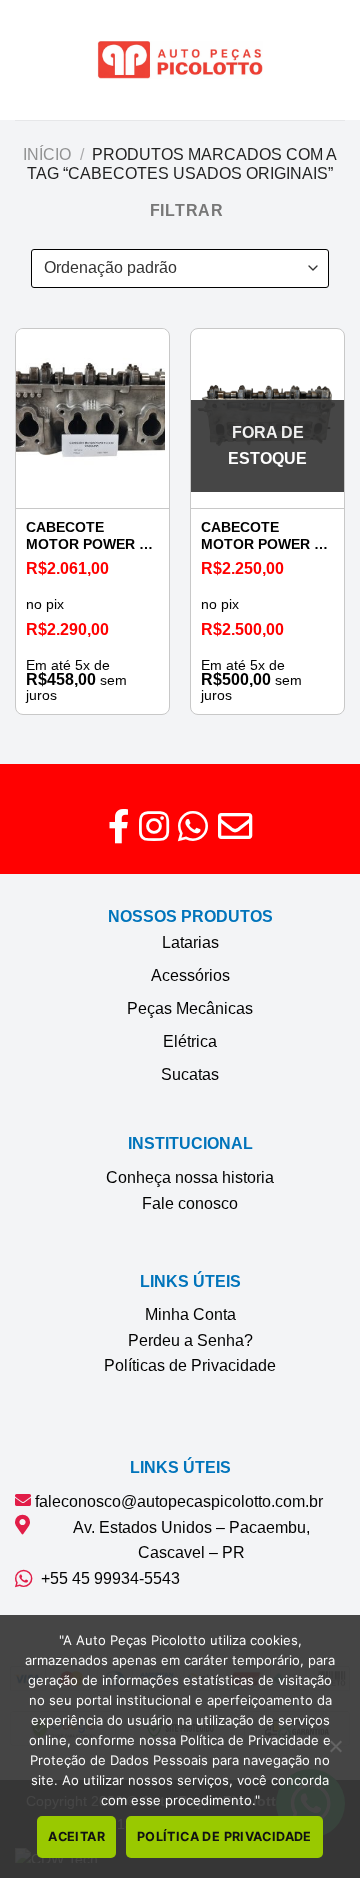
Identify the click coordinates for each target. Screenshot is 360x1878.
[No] (335, 1752)
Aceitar (76, 1836)
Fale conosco (190, 1203)
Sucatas (190, 1074)
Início (47, 154)
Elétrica (190, 1041)
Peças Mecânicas (190, 1008)
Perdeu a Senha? (190, 1340)
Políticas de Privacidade (190, 1365)
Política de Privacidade (224, 1836)
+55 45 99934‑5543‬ (106, 1578)
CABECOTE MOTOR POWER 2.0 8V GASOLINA (92, 536)
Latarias (190, 942)
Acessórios (190, 975)
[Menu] (27, 59)
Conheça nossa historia (190, 1177)
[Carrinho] (335, 60)
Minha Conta (190, 1314)
